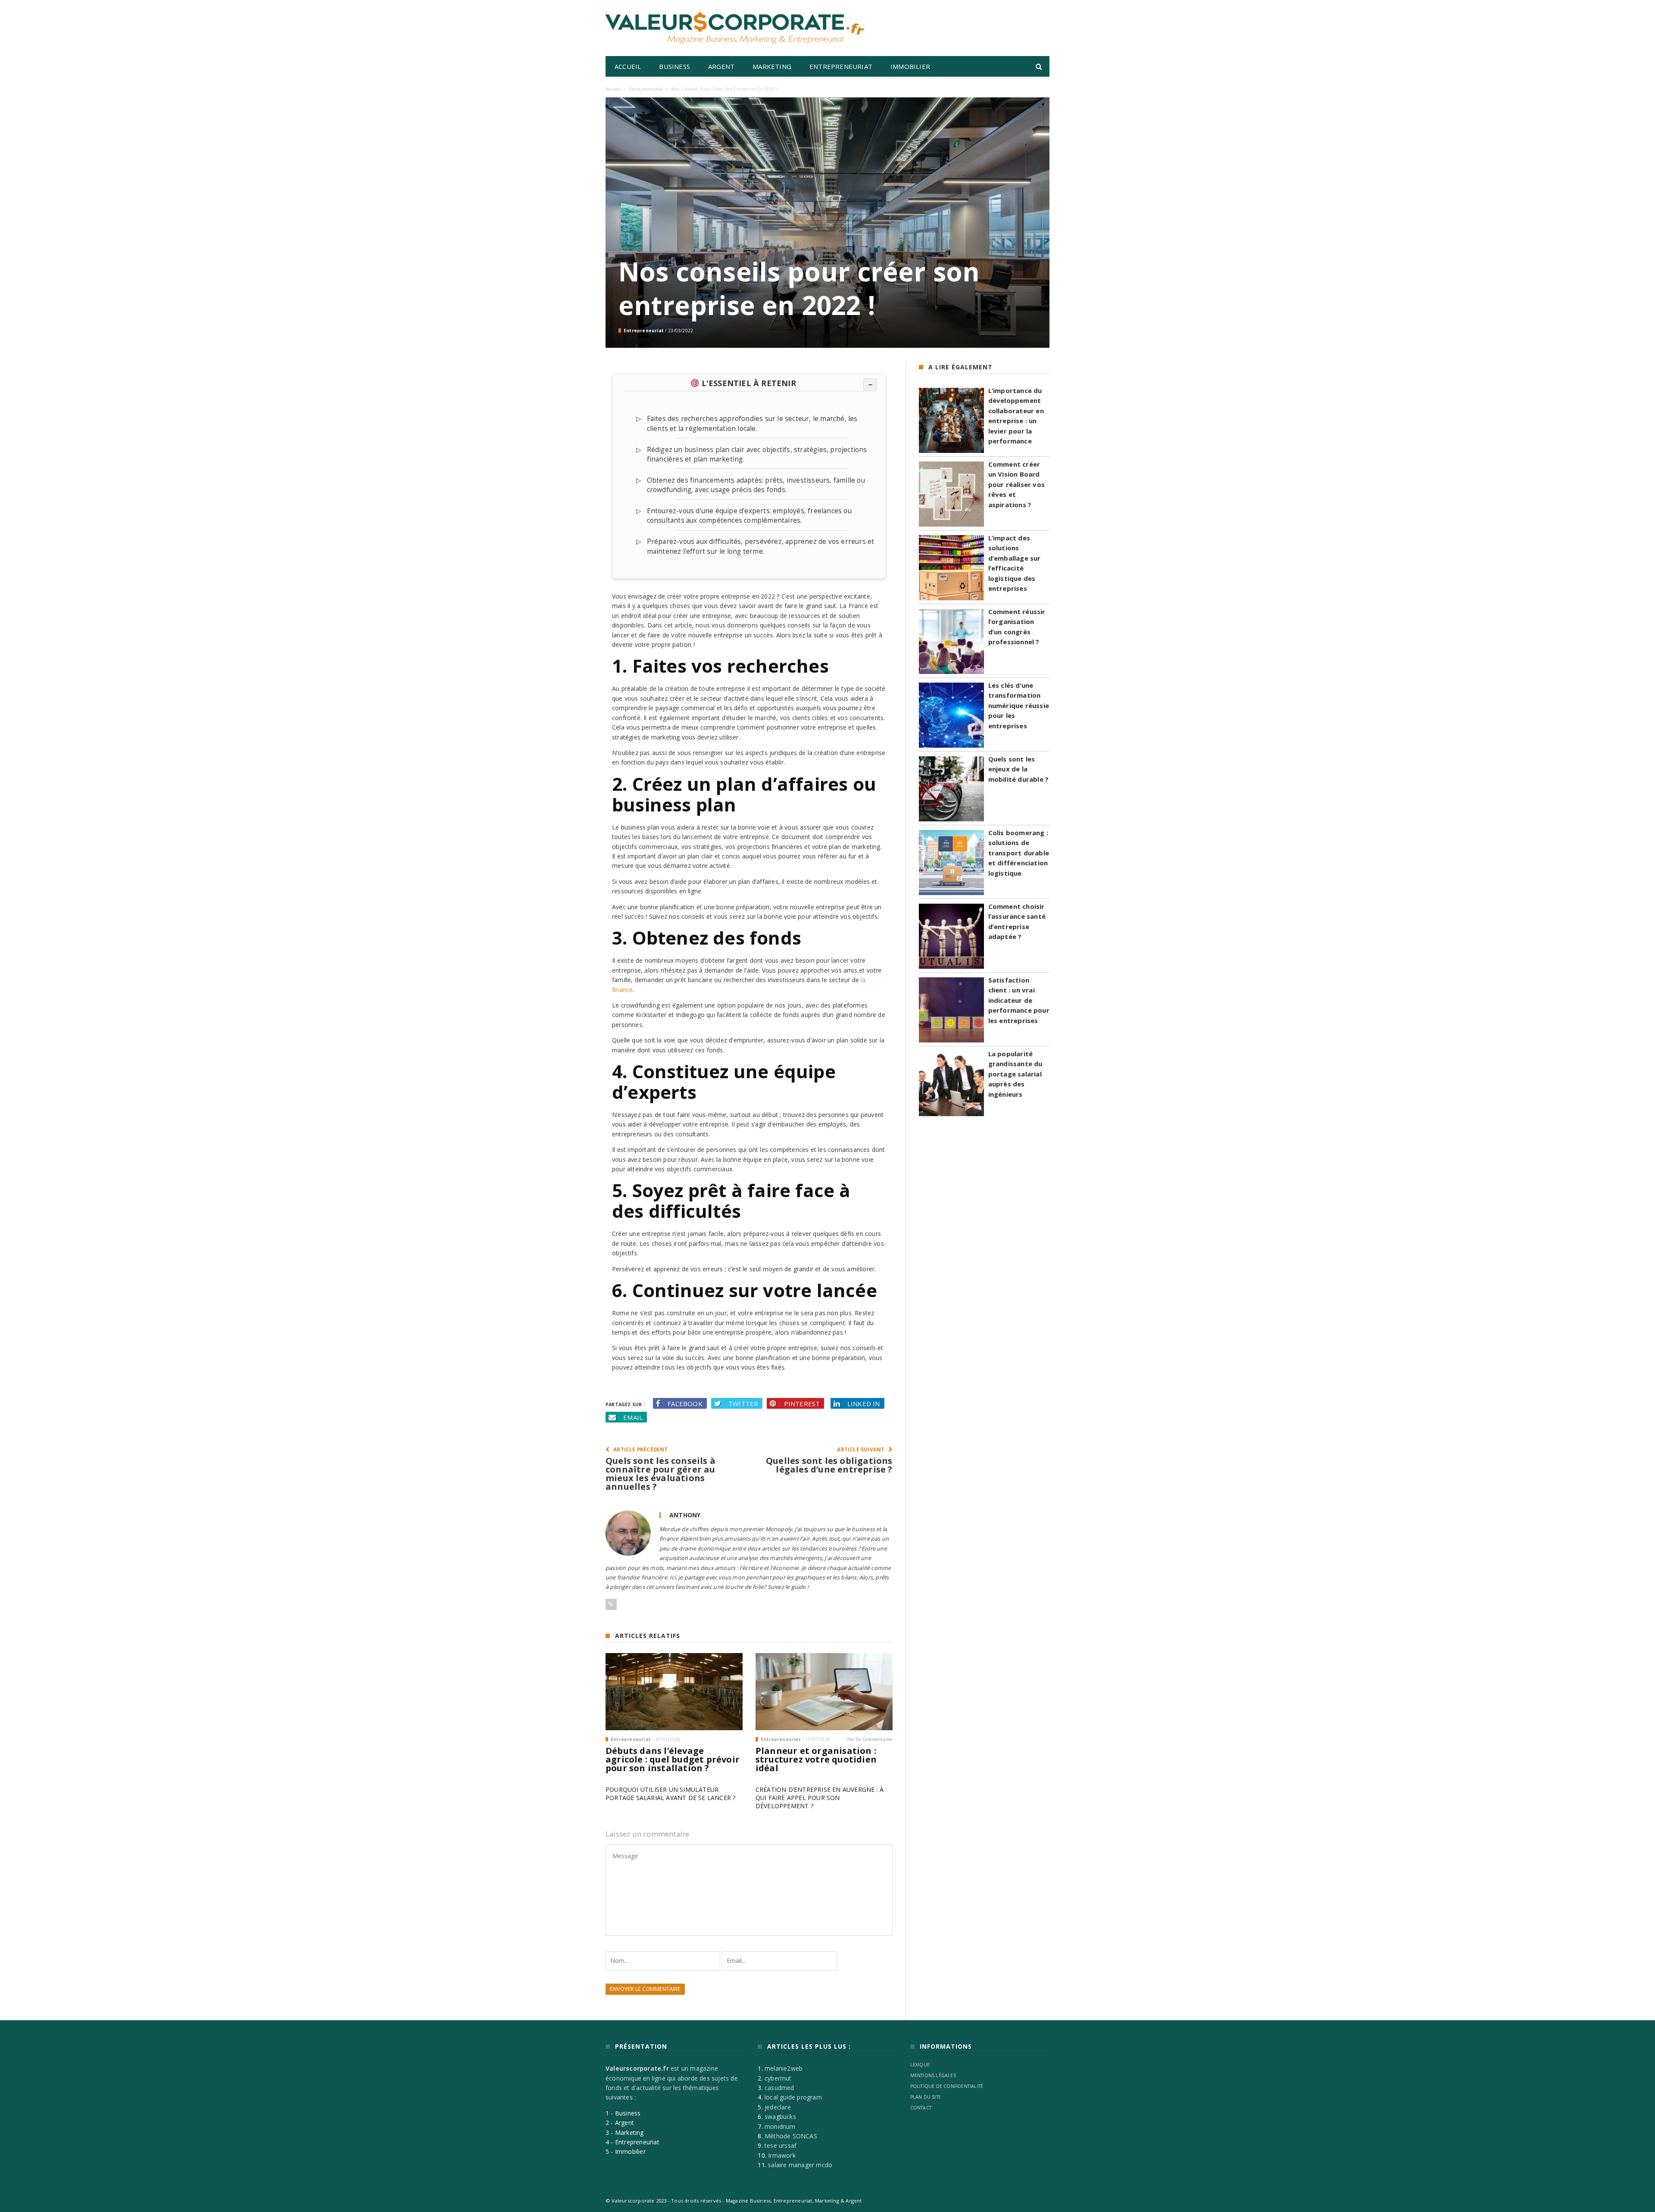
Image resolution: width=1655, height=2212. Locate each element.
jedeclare (778, 2107)
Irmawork (782, 2155)
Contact (921, 2108)
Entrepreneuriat (841, 66)
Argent (721, 66)
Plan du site (926, 2097)
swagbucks (780, 2117)
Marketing (772, 66)
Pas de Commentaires (870, 1739)
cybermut (778, 2078)
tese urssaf (781, 2145)
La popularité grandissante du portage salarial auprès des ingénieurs (1015, 1074)
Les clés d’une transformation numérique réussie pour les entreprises (1019, 705)
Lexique (920, 2065)
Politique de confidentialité (947, 2086)
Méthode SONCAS (791, 2136)
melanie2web (784, 2068)
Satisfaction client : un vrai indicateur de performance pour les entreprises (1019, 1000)
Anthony (685, 1515)
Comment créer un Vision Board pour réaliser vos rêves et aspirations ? (1016, 484)
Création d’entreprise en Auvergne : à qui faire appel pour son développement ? (820, 1798)
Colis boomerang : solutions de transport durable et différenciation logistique (1019, 853)
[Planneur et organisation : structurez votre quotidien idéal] (824, 1692)
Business (674, 66)
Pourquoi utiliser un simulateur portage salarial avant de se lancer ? (670, 1794)
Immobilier (910, 66)
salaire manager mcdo (800, 2165)
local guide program (793, 2097)
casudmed (779, 2088)
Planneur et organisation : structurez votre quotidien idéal (816, 1759)
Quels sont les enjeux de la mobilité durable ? (1019, 769)
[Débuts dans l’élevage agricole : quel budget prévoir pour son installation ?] (674, 1692)
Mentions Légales (933, 2075)
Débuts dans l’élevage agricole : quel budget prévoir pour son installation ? (673, 1759)
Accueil (628, 66)
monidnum (780, 2126)
